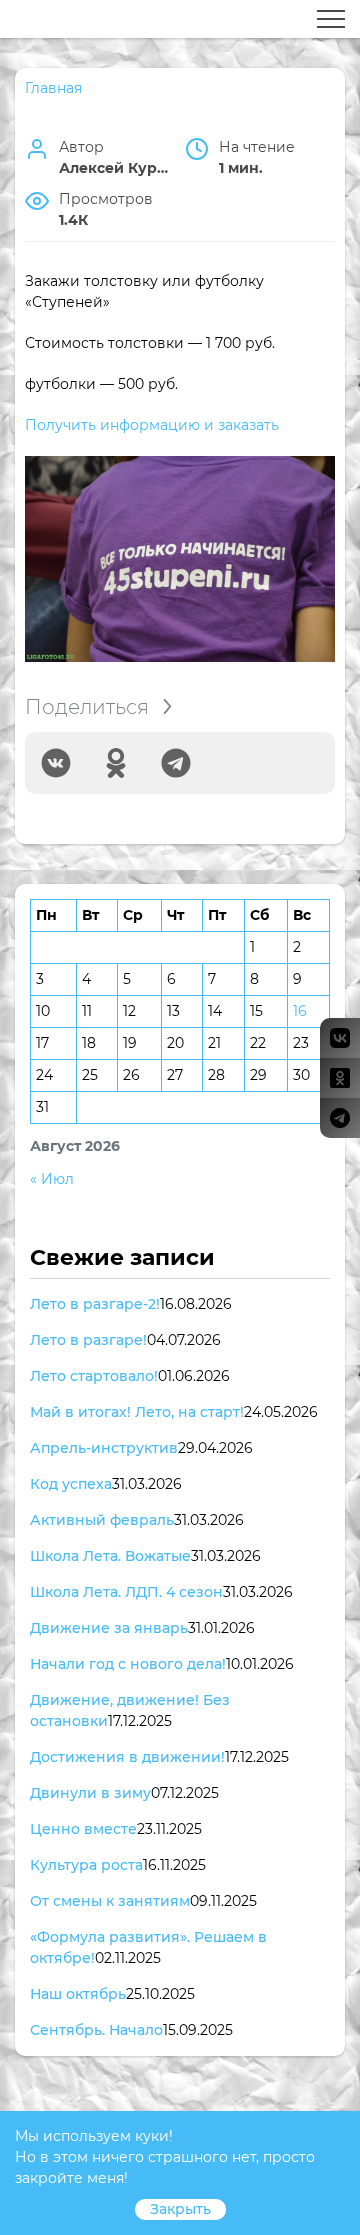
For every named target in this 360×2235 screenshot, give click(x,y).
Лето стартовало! (94, 1376)
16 (300, 1011)
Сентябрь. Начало (96, 2030)
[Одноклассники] (116, 763)
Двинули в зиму (90, 1793)
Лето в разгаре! (88, 1340)
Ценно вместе (83, 1829)
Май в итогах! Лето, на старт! (137, 1412)
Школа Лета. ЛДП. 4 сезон (126, 1592)
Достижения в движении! (127, 1757)
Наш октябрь (78, 1994)
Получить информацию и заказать (152, 425)
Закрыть (180, 2209)
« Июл (52, 1179)
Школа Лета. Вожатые (110, 1556)
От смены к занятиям (110, 1901)
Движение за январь (109, 1628)
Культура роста (86, 1865)
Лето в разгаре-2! (95, 1304)
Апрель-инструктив (104, 1448)
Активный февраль (102, 1520)
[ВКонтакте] (56, 763)
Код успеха (71, 1484)
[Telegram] (176, 763)
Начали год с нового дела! (128, 1664)
